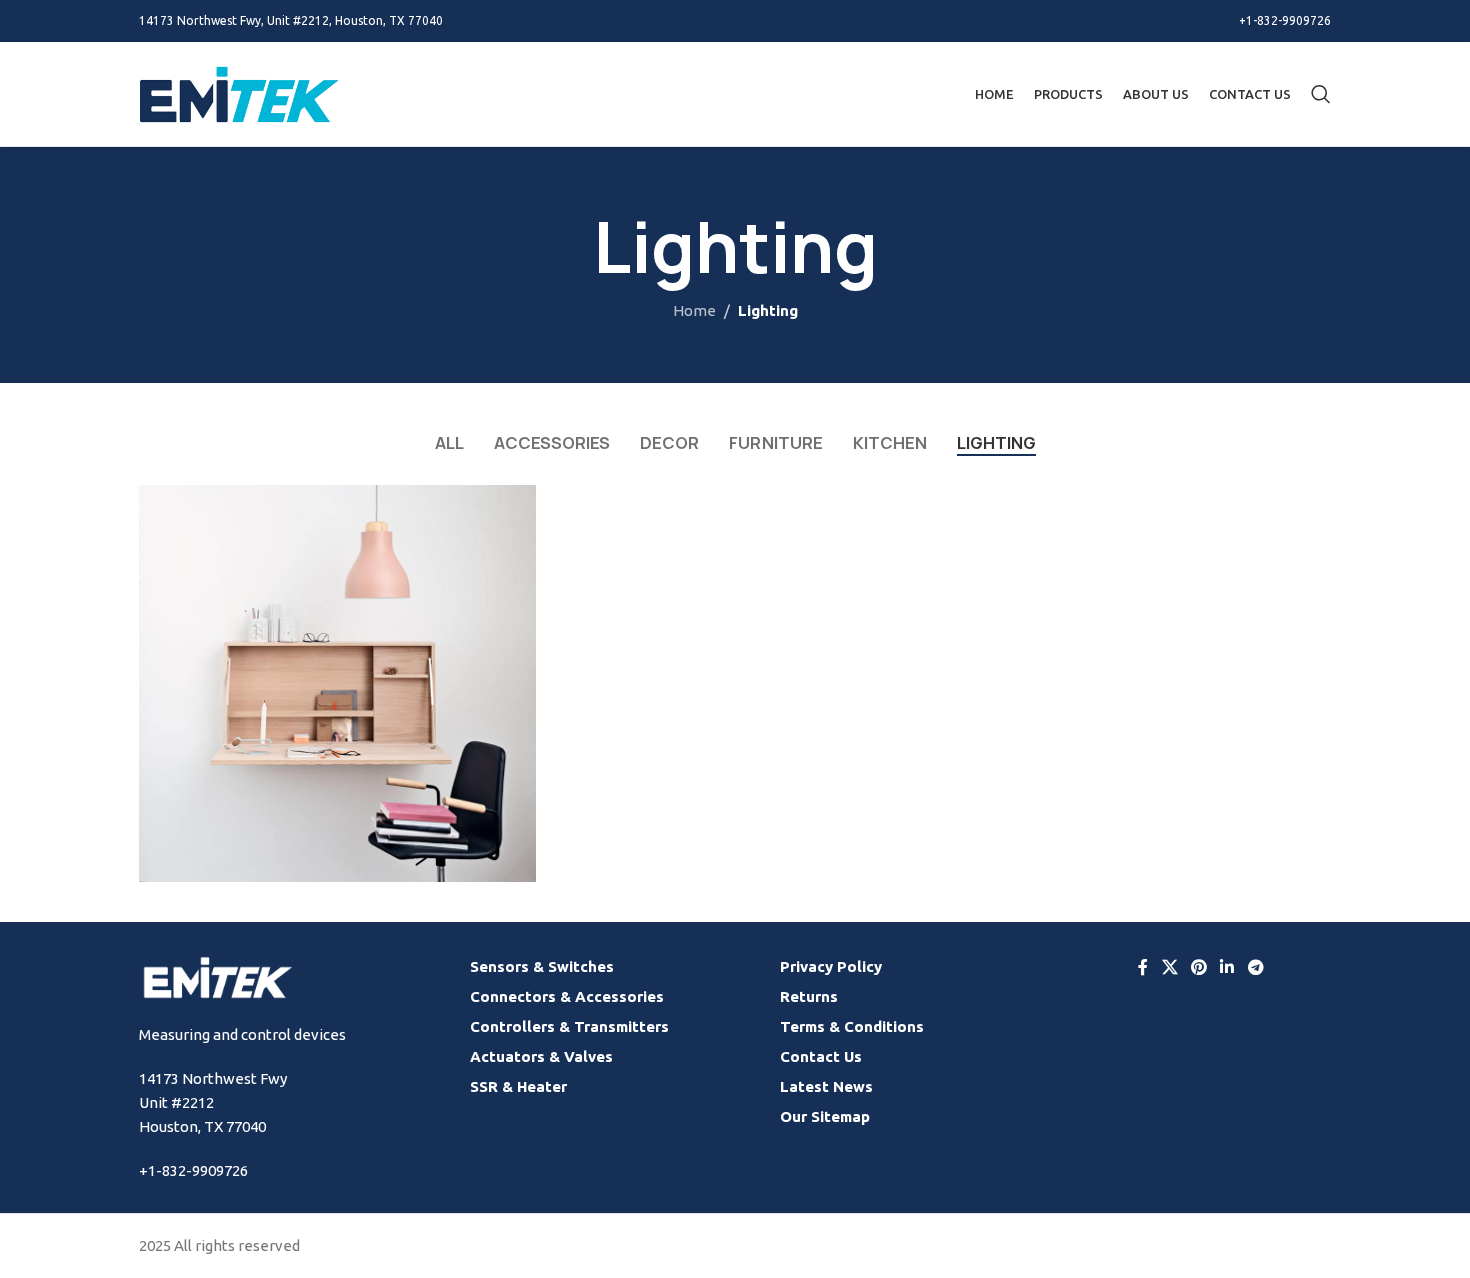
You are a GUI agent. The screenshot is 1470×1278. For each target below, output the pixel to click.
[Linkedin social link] (1227, 967)
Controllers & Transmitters (569, 1026)
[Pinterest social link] (1198, 967)
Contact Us (821, 1056)
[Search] (1321, 94)
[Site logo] (239, 92)
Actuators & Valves (541, 1056)
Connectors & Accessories (567, 996)
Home (694, 310)
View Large (511, 507)
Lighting (768, 310)
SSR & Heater (518, 1086)
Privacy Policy (831, 966)
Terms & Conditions (852, 1026)
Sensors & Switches (542, 966)
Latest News (826, 1086)
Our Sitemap (825, 1116)
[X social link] (1169, 967)
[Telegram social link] (1255, 967)
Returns (809, 996)
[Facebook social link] (1143, 967)
